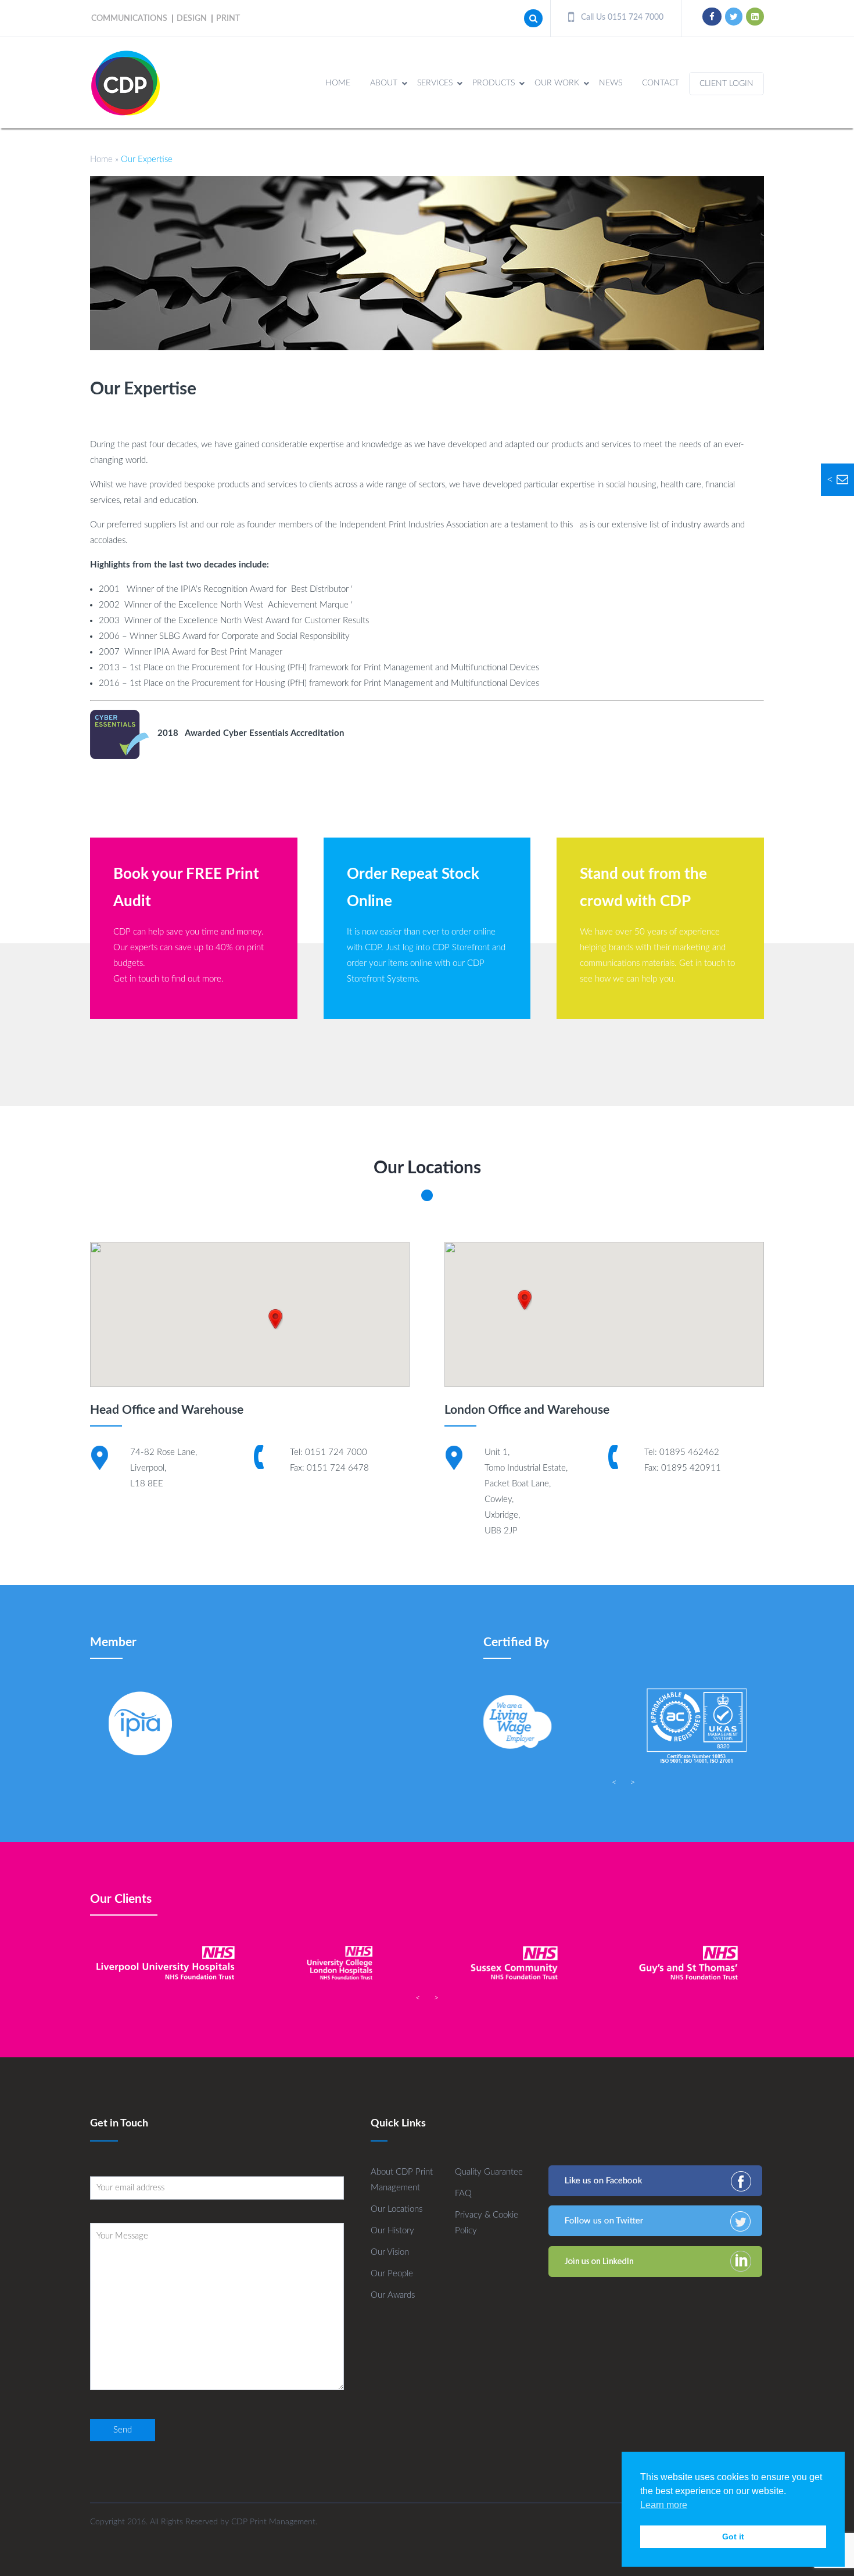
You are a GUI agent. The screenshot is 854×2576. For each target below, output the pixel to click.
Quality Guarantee (489, 2172)
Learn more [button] (664, 2505)
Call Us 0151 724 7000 (621, 17)
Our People (392, 2274)
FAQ (463, 2194)
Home (101, 159)
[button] (275, 1319)
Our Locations (397, 2209)
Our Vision (390, 2252)
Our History (392, 2231)
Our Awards (393, 2295)
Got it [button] (733, 2537)
